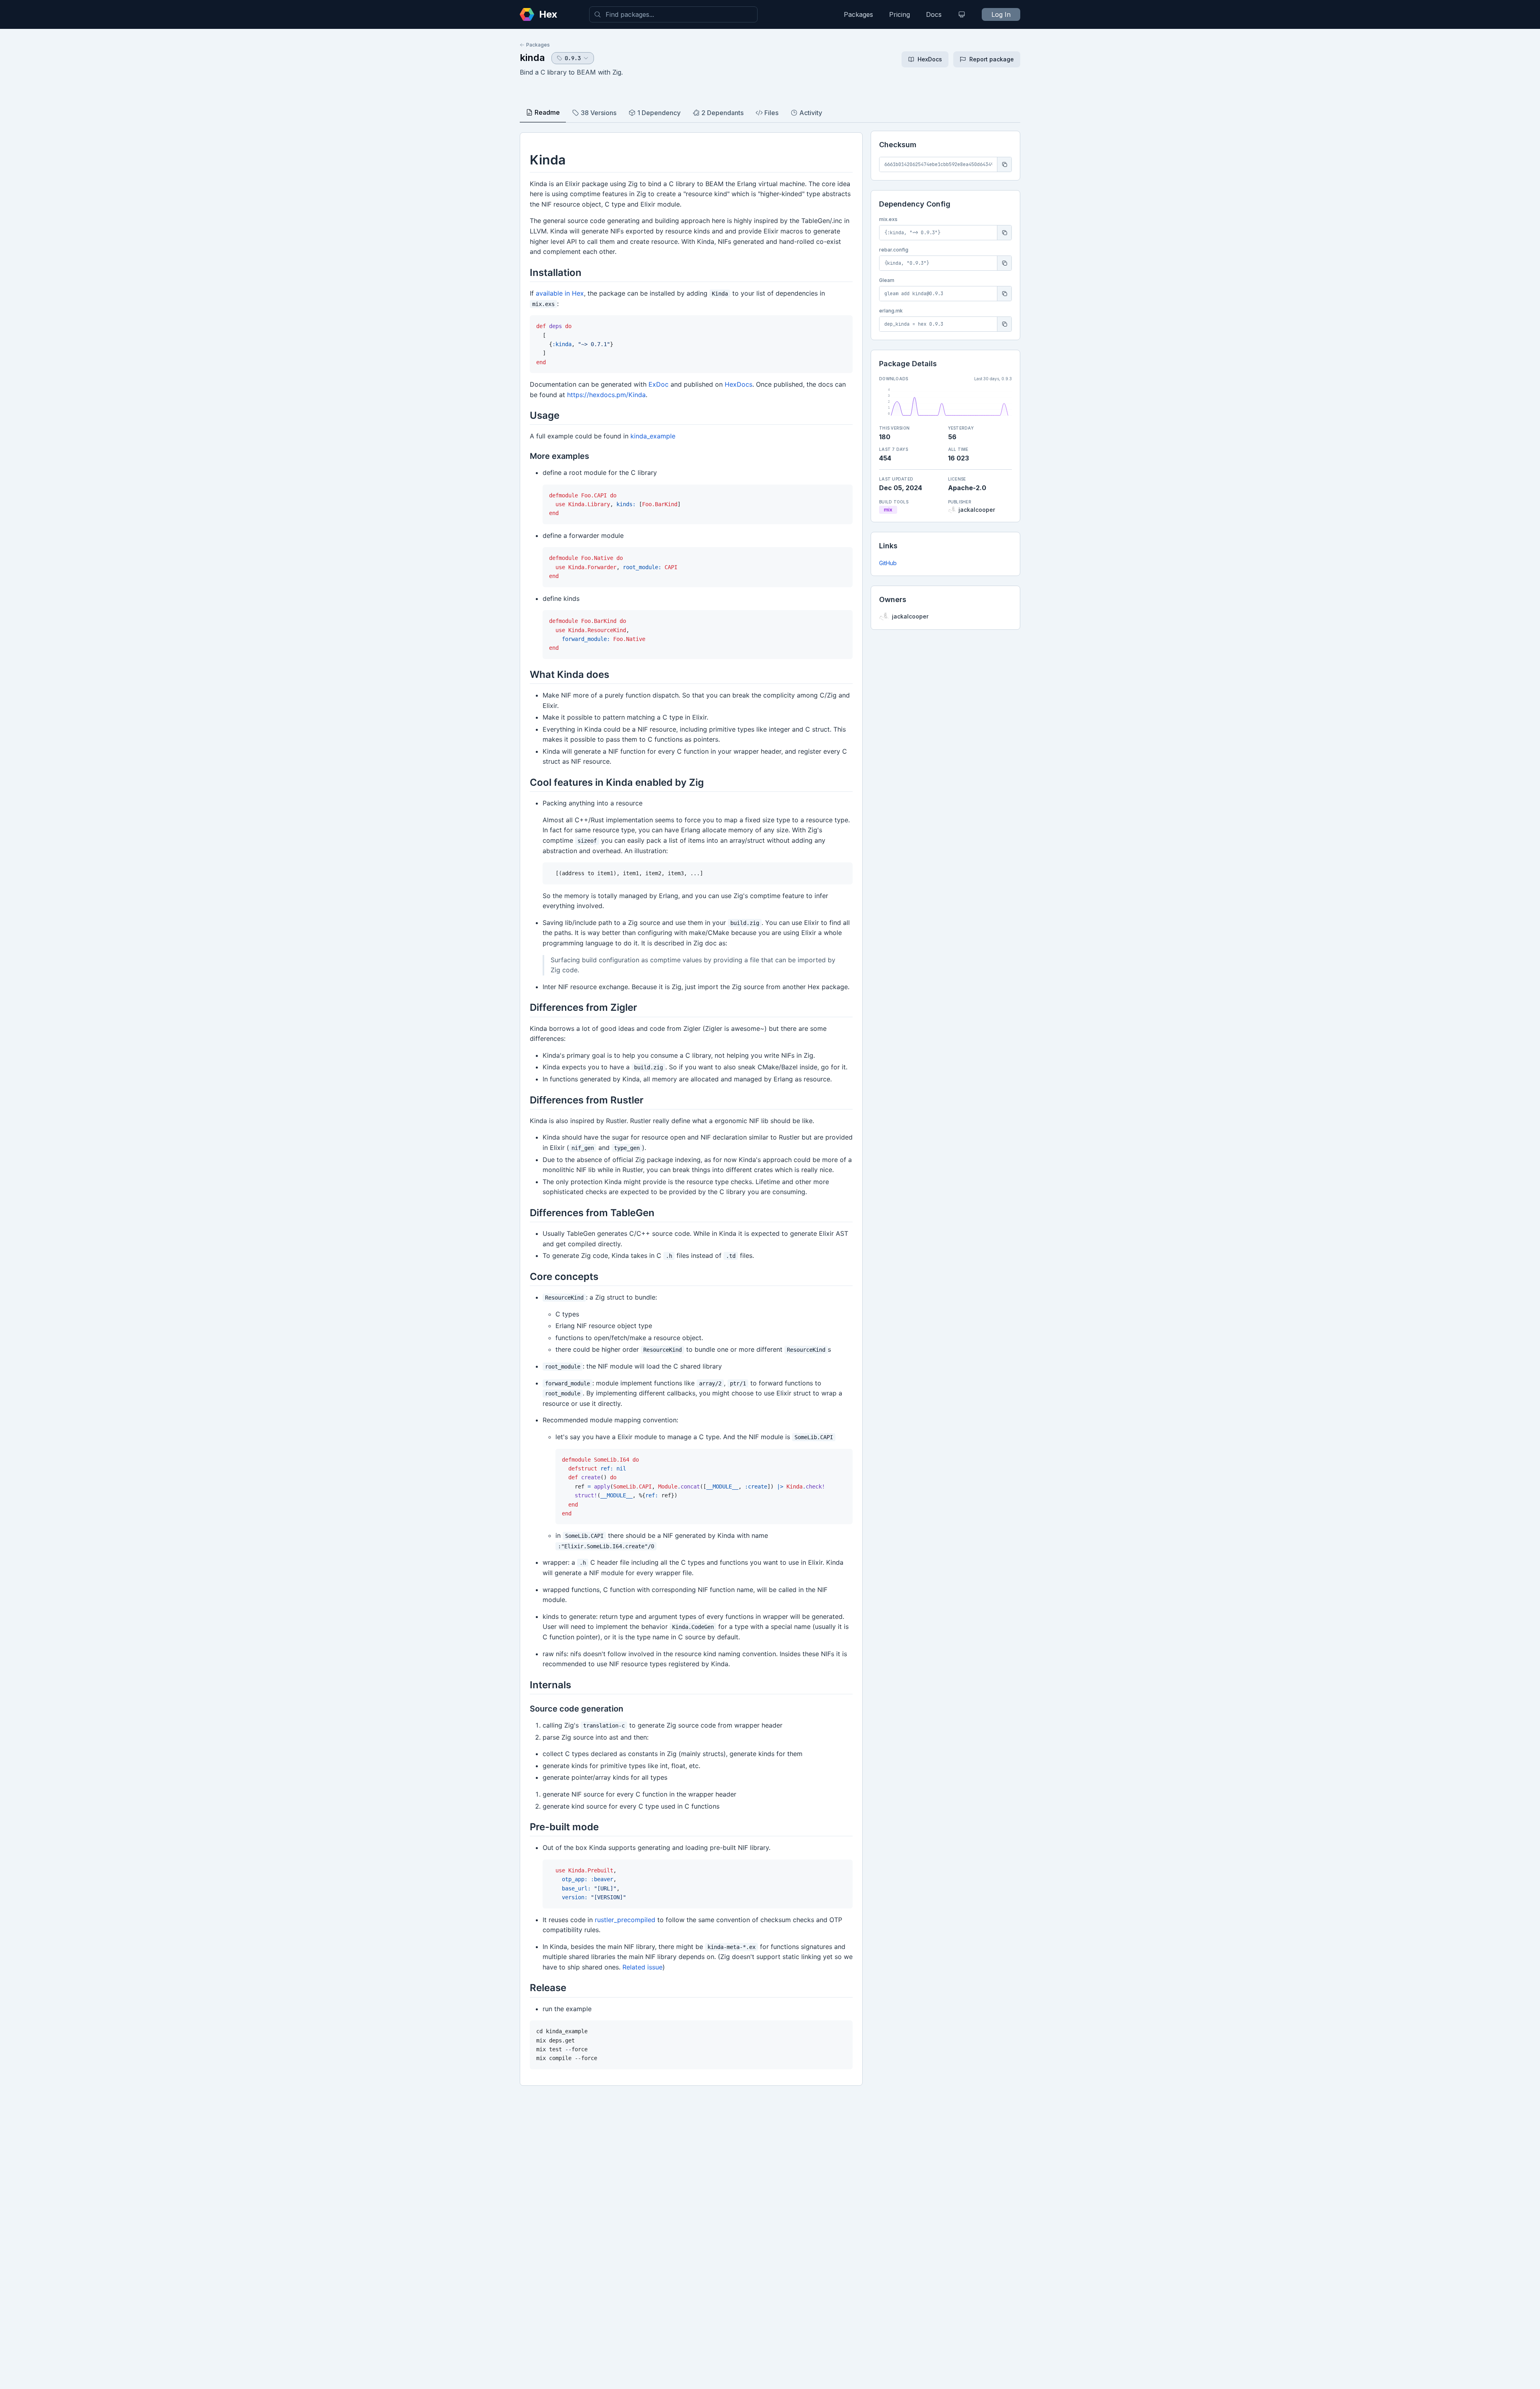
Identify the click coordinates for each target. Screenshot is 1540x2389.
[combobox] (673, 14)
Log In (1001, 14)
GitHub (888, 563)
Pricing (900, 14)
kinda (532, 58)
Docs (934, 14)
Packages (858, 14)
